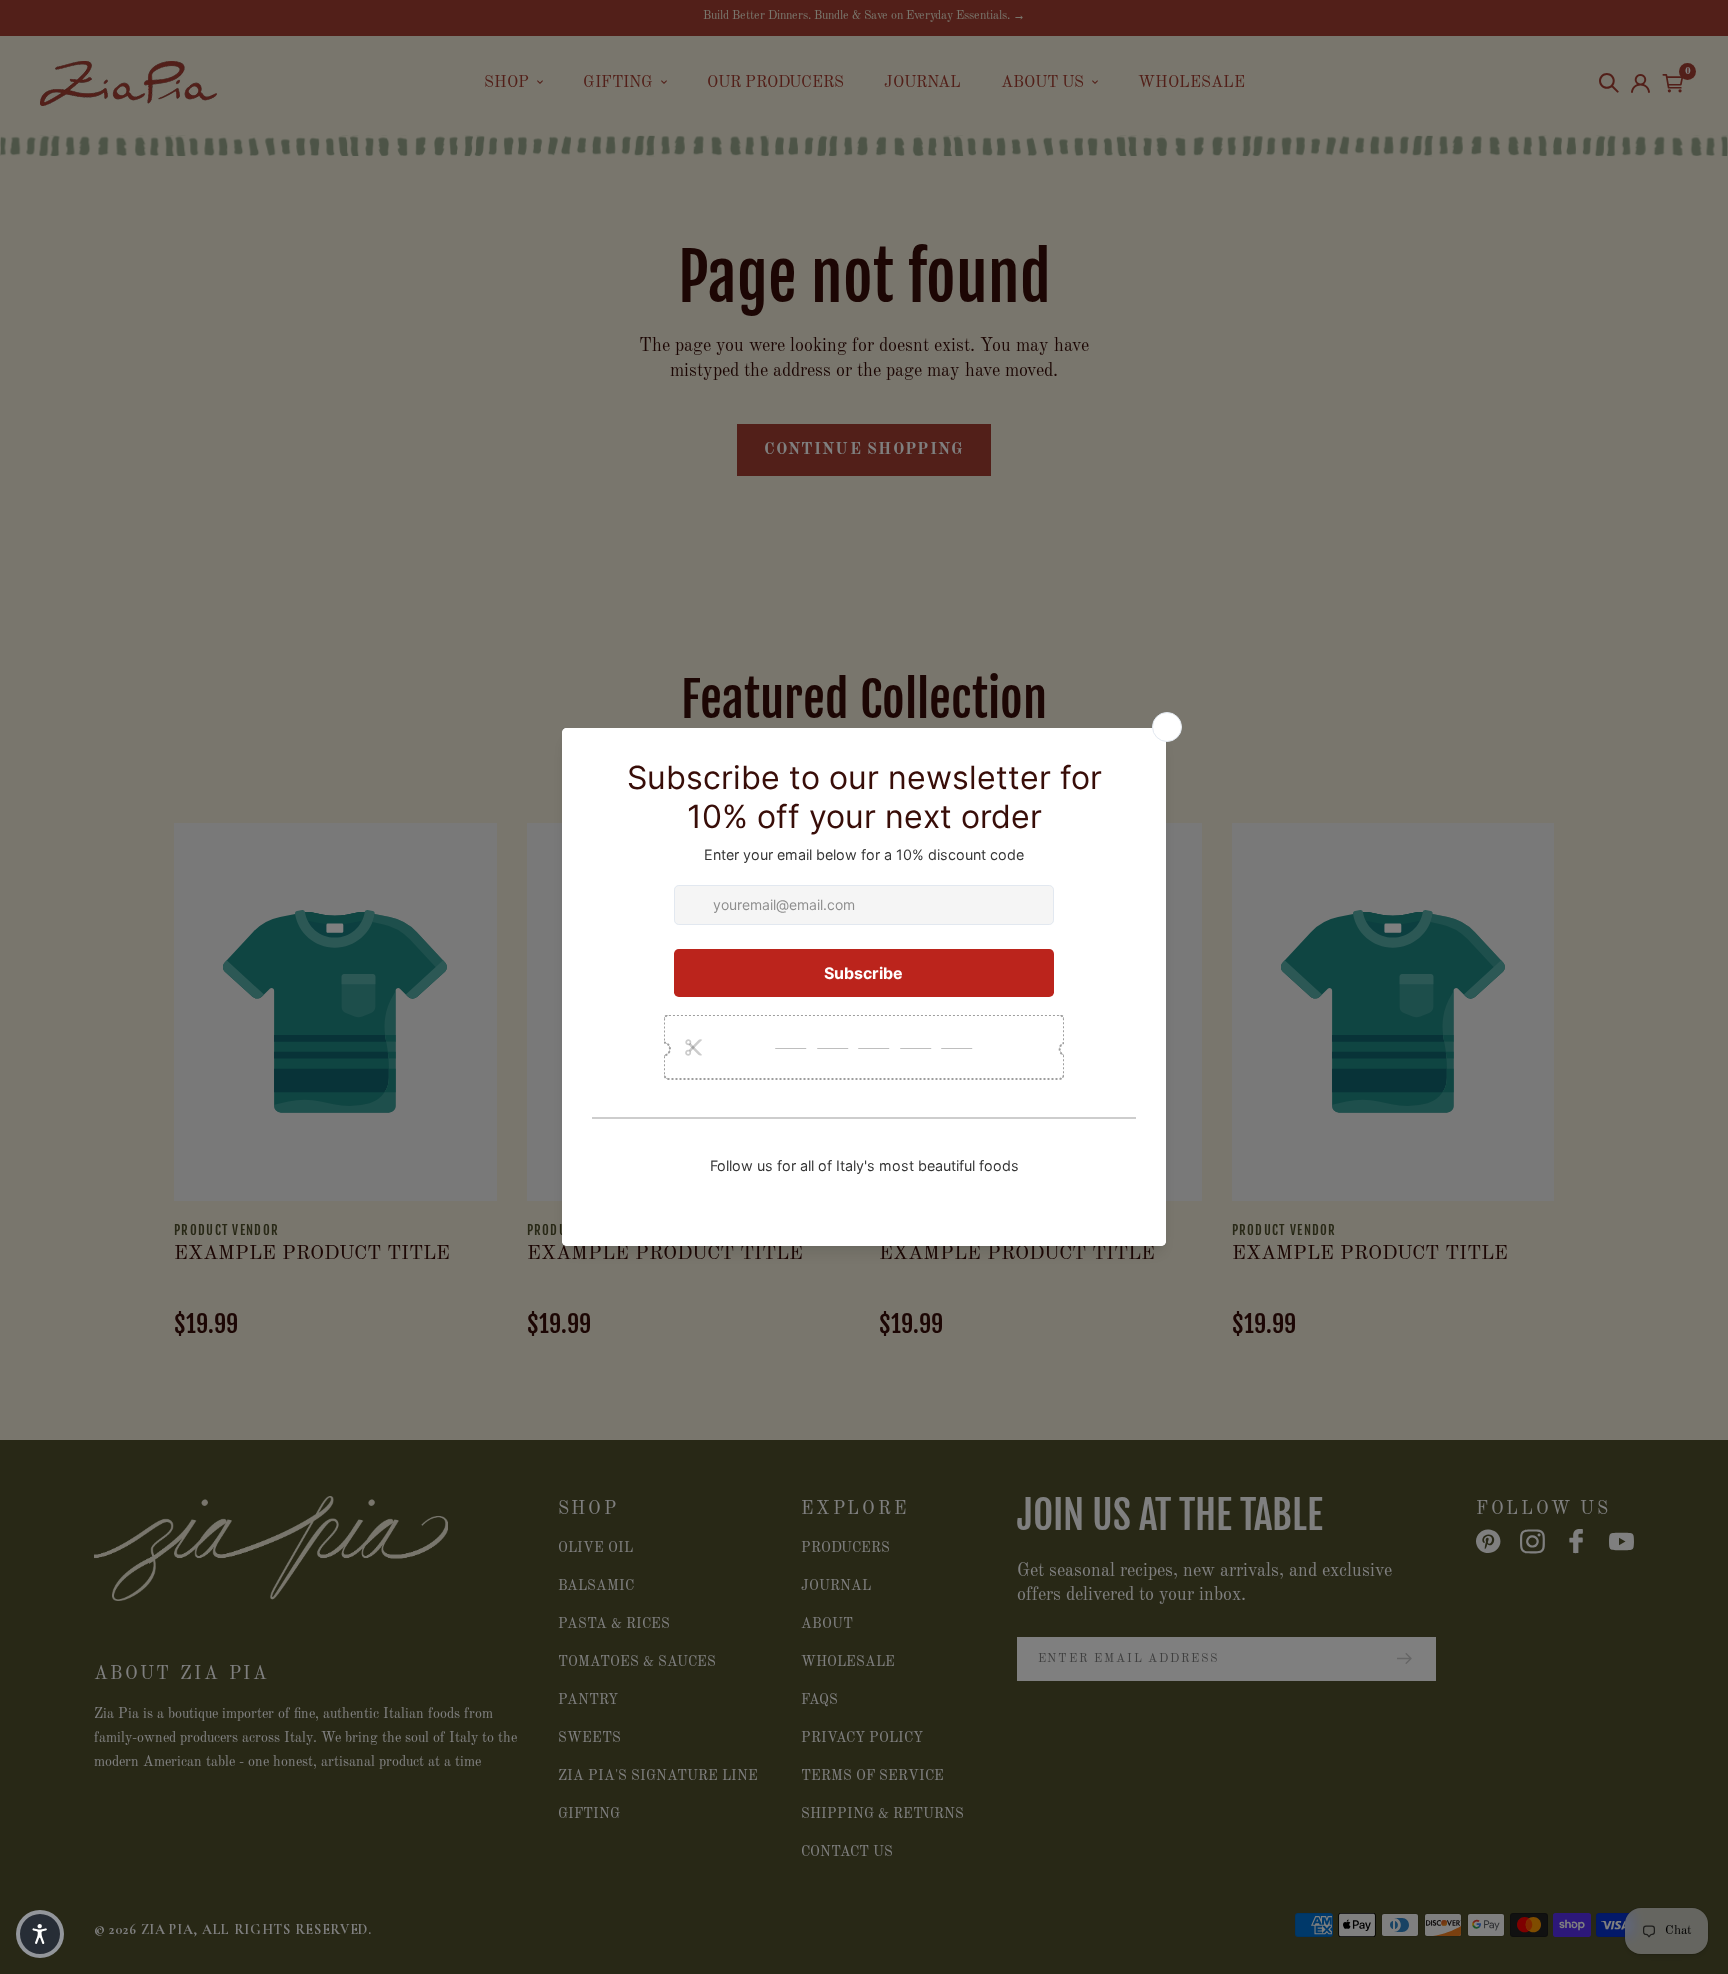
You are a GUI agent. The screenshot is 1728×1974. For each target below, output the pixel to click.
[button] (40, 1934)
